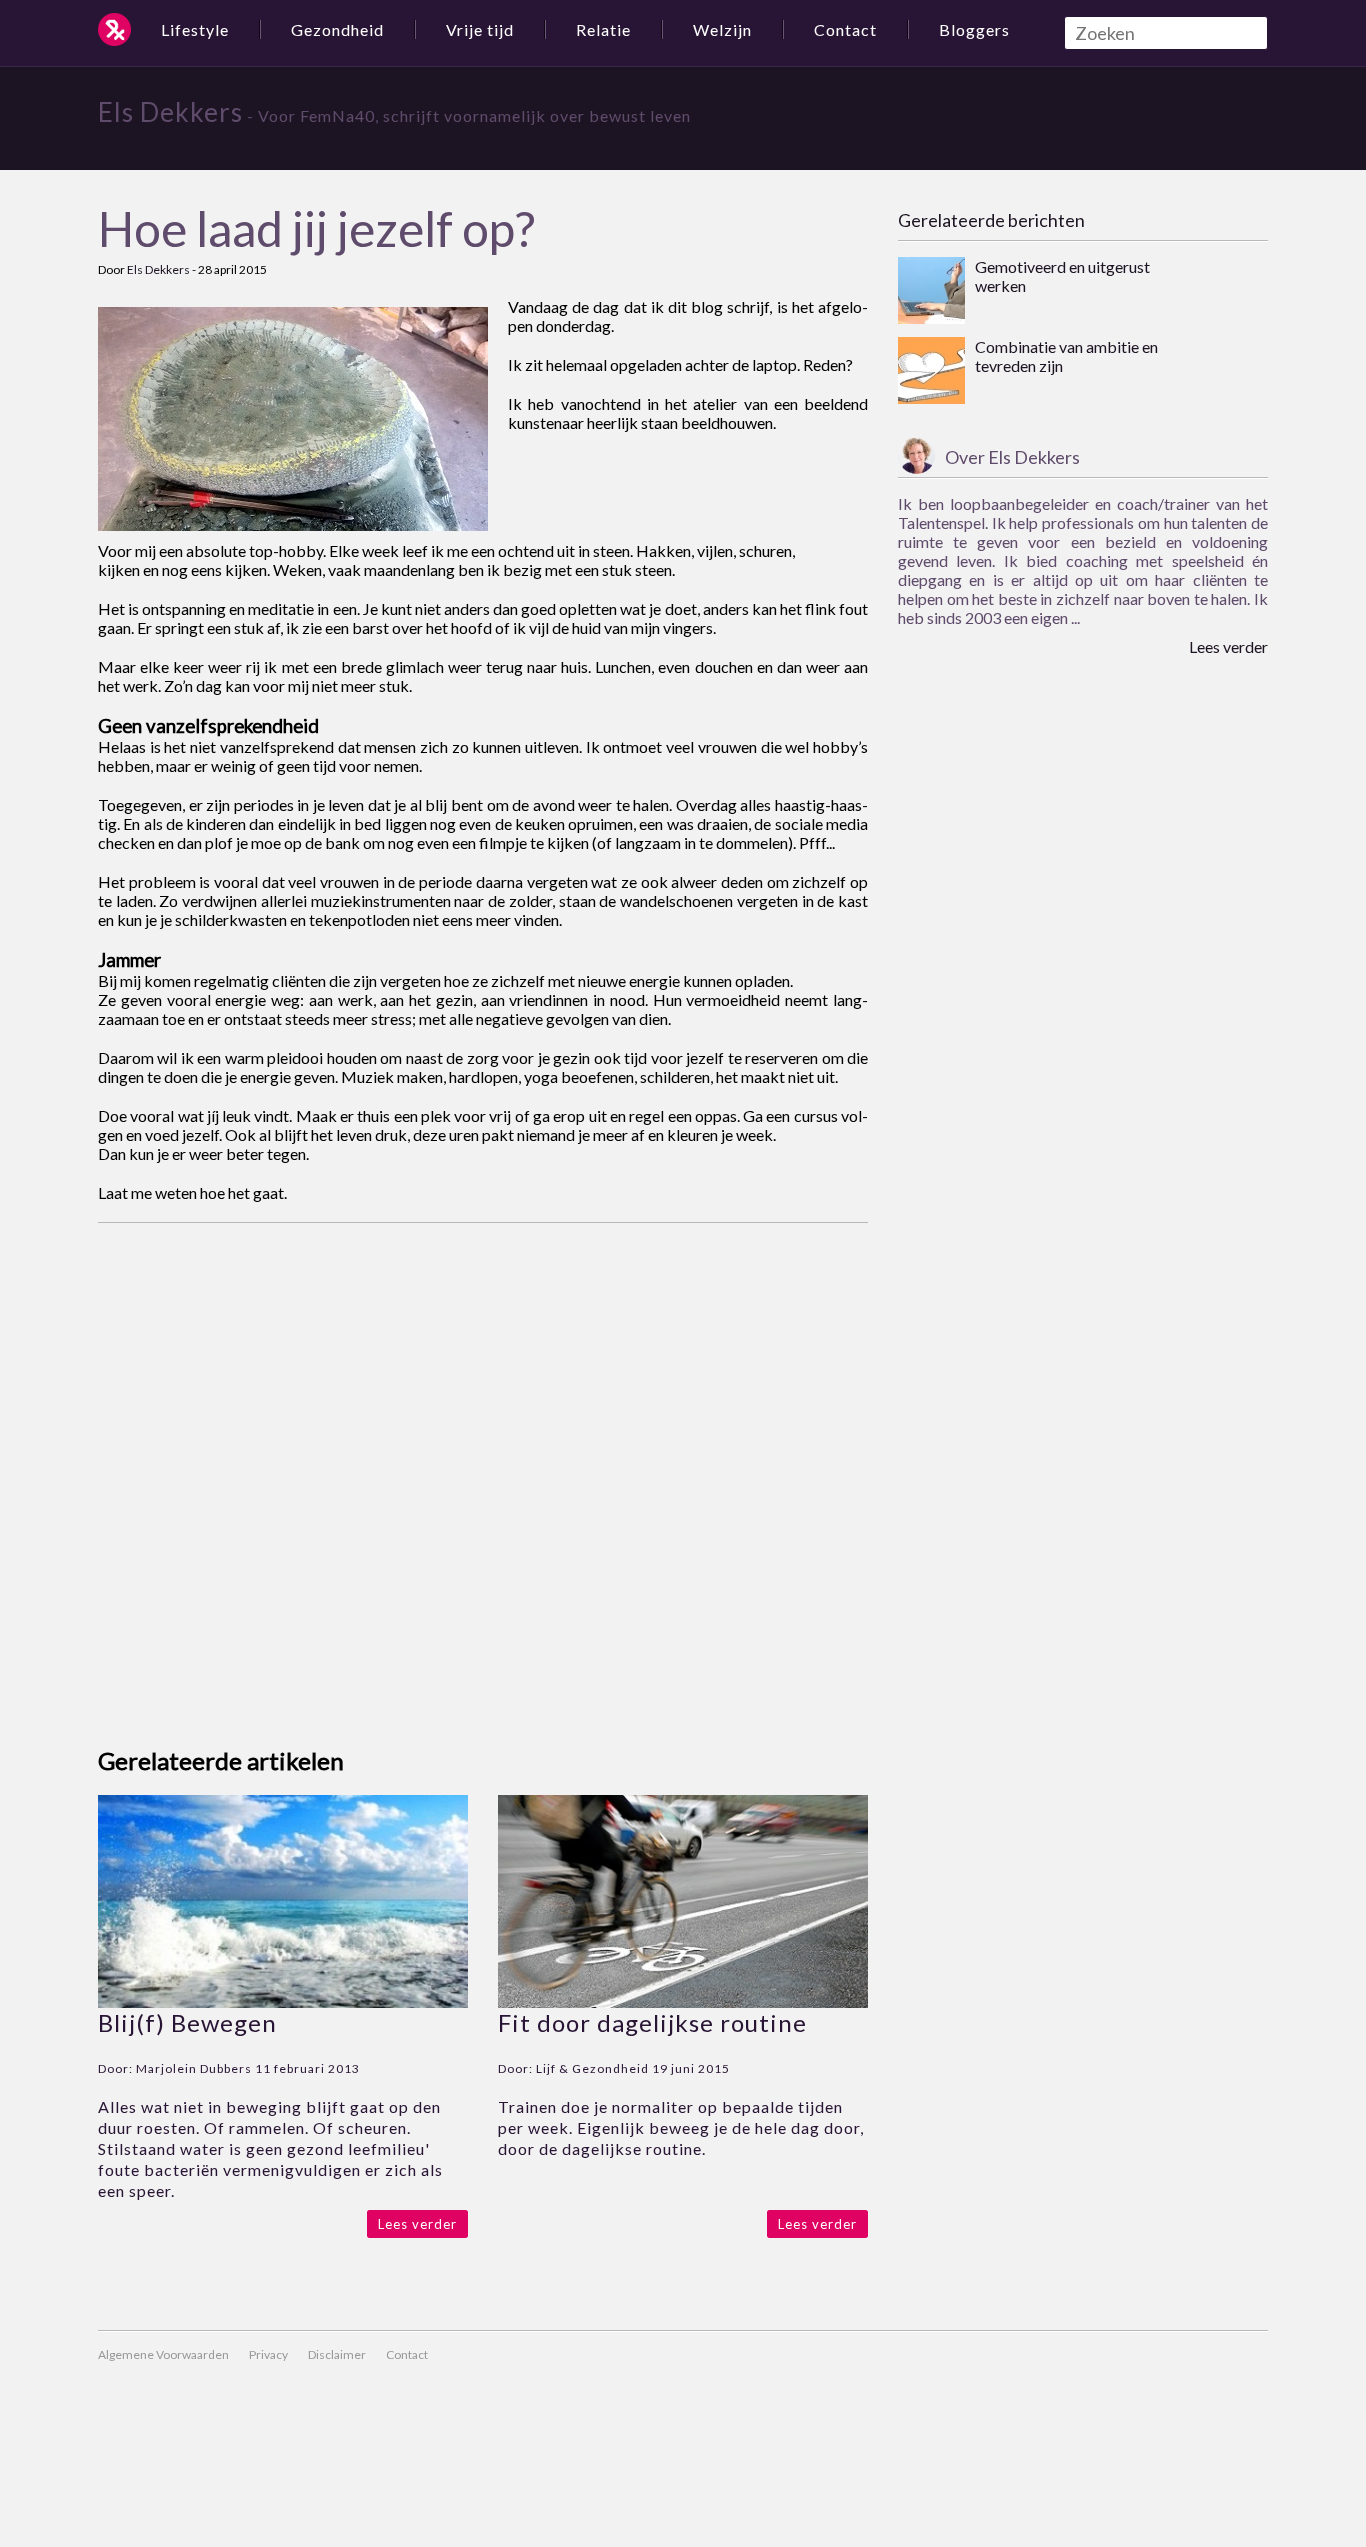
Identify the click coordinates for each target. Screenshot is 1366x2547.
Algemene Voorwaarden (163, 2354)
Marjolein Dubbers (194, 2068)
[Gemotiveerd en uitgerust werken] (931, 292)
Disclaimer (337, 2354)
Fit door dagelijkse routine (652, 2022)
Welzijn (722, 29)
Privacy (268, 2354)
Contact (845, 29)
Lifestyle (195, 29)
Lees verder (417, 2224)
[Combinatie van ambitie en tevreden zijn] (931, 372)
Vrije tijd (480, 29)
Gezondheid (337, 29)
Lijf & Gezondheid (592, 2068)
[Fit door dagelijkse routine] (683, 2001)
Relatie (603, 29)
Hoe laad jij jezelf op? (316, 228)
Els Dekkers (170, 112)
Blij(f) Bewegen (187, 2022)
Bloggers (974, 29)
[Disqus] (483, 1473)
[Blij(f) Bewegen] (283, 2001)
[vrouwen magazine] (114, 29)
